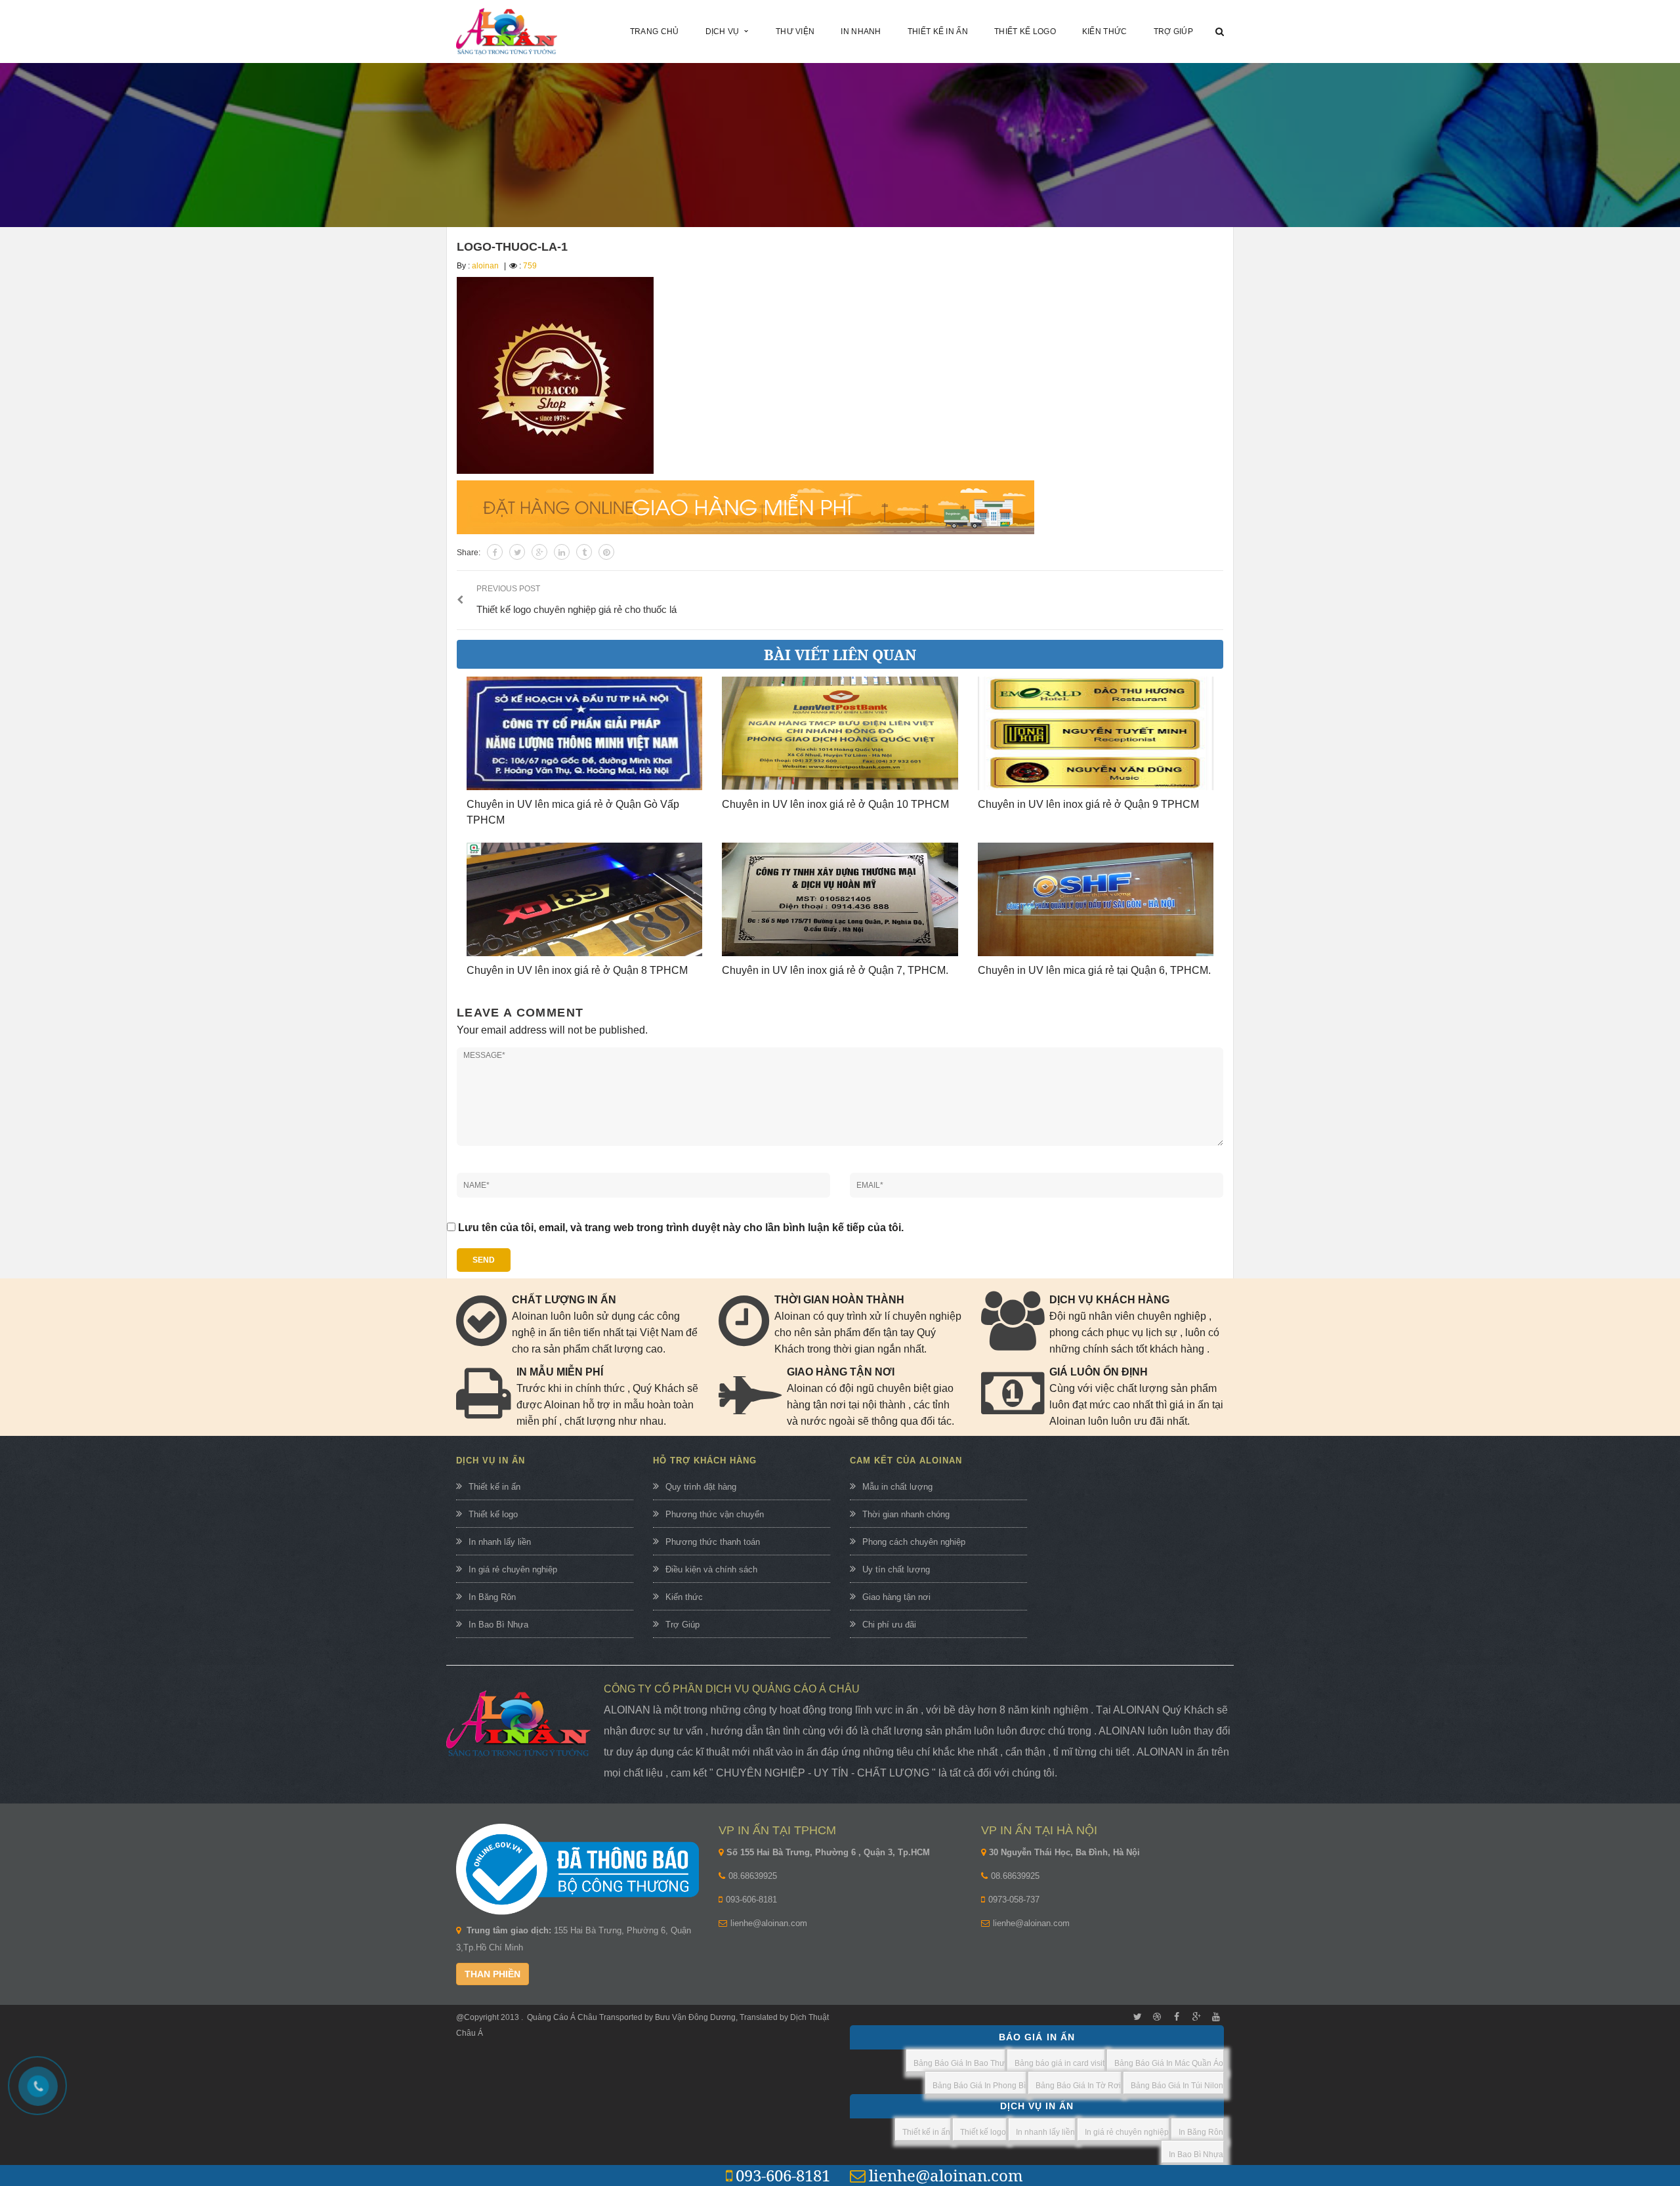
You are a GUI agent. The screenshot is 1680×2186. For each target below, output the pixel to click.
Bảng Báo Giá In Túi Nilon (1177, 2086)
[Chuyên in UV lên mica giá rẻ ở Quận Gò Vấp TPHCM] (584, 733)
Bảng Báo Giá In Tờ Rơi (1078, 2086)
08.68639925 (753, 1876)
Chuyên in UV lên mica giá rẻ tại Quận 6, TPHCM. (1094, 970)
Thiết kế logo (493, 1514)
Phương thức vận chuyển (715, 1514)
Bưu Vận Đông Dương (694, 2017)
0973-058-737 (1014, 1900)
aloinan (485, 266)
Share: (469, 553)
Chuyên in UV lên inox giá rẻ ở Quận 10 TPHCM (835, 804)
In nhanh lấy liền (500, 1542)
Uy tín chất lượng (896, 1569)
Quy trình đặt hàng (701, 1487)
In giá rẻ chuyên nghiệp (513, 1569)
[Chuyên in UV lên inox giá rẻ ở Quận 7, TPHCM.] (840, 899)
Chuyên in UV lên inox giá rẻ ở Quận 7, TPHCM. (835, 970)
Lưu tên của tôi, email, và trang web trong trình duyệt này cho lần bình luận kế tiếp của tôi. (681, 1228)
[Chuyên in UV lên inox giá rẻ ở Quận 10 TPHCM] (840, 733)
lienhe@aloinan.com (769, 1923)
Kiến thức (684, 1597)
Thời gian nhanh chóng (906, 1514)
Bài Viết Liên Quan (840, 654)
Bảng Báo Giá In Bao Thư (959, 2063)
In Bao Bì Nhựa (498, 1625)
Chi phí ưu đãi (889, 1625)
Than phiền (493, 1974)
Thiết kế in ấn (494, 1487)
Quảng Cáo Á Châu (562, 2017)
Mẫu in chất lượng (897, 1487)
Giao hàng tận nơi (896, 1597)
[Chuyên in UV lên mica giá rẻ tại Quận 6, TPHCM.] (1096, 899)
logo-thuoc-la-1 (512, 247)
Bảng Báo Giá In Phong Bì (979, 2086)
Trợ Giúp (682, 1625)
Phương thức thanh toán (713, 1542)
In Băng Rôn (492, 1597)
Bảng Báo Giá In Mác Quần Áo (1169, 2063)
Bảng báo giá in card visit (1060, 2063)
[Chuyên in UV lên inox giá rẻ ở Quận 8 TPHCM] (584, 899)
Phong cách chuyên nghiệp (914, 1542)
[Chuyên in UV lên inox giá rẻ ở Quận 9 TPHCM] (1096, 733)
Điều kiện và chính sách (711, 1569)
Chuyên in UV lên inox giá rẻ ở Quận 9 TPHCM (1088, 804)
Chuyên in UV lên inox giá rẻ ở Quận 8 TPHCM (577, 970)
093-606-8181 (751, 1900)
